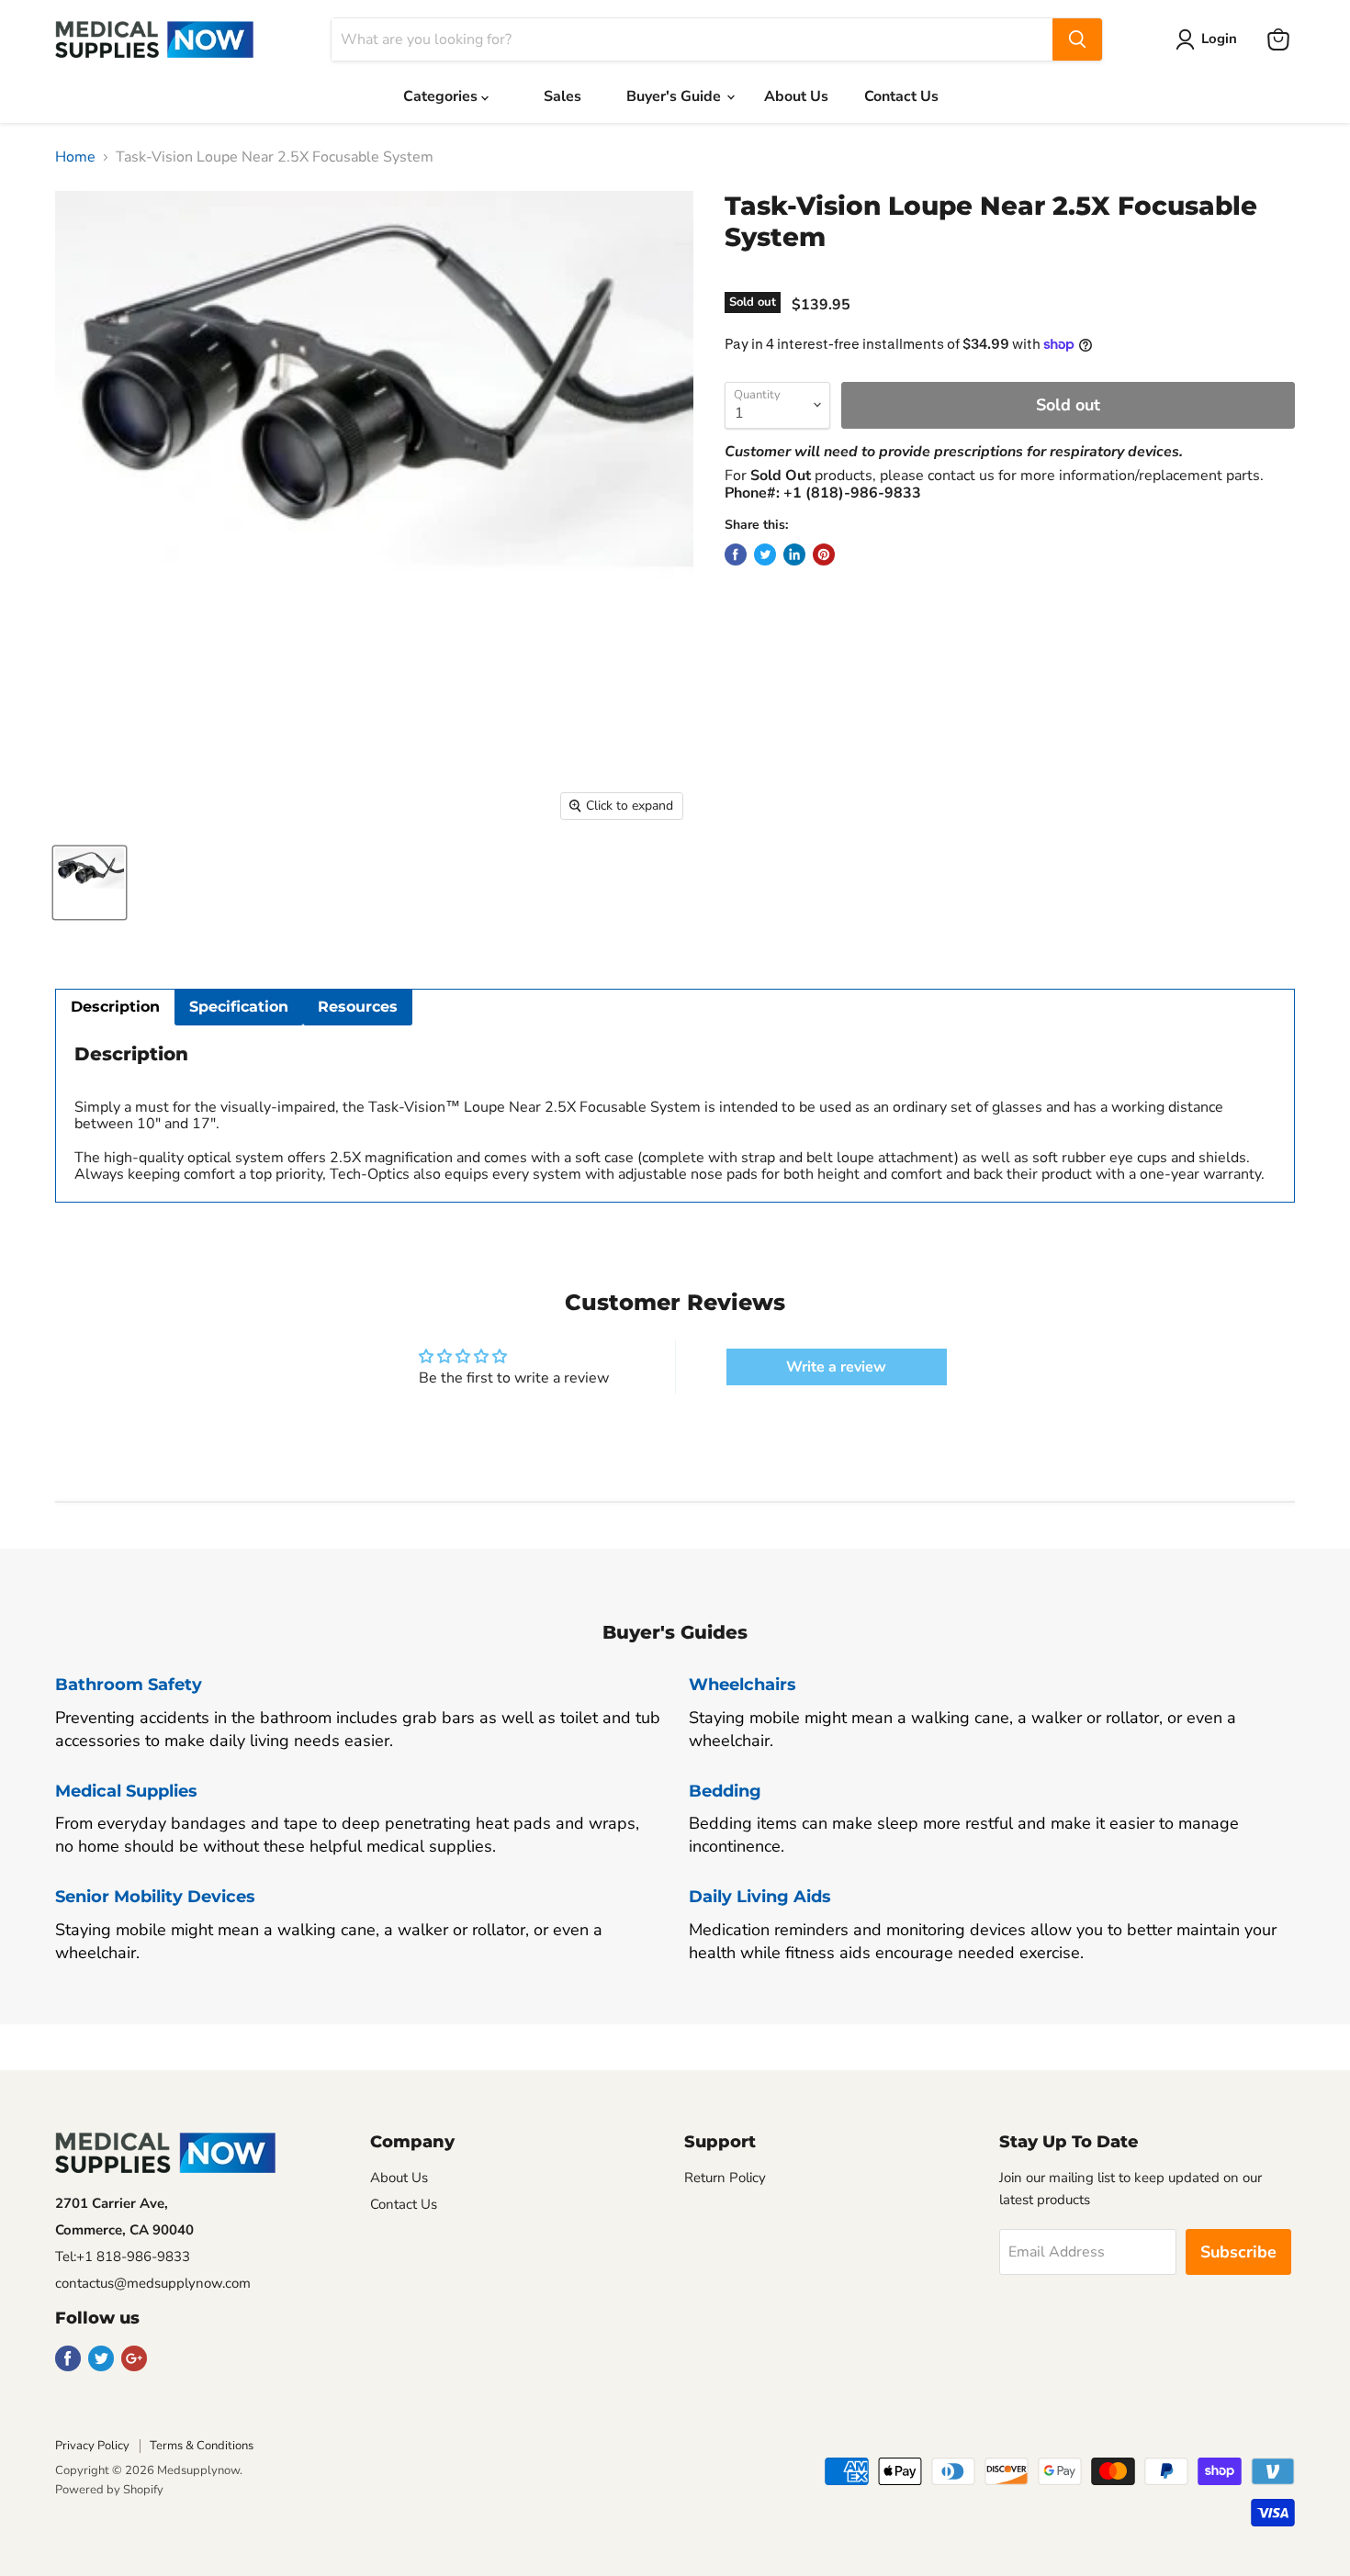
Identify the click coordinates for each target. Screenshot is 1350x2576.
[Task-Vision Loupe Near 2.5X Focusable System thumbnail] (90, 883)
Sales (562, 96)
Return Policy (725, 2178)
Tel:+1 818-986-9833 (123, 2257)
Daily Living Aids (760, 1897)
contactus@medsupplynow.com (153, 2283)
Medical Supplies (126, 1791)
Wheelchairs (742, 1685)
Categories (442, 96)
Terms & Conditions (202, 2446)
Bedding (725, 1791)
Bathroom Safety (129, 1685)
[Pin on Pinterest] (824, 554)
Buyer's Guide (675, 96)
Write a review (836, 1367)
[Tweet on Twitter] (765, 554)
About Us (796, 96)
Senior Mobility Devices (155, 1897)
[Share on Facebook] (736, 554)
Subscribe (1238, 2252)
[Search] (1077, 39)
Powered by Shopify (109, 2490)
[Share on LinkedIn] (794, 554)
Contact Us (901, 96)
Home (75, 157)
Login (1219, 39)
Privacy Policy (92, 2446)
